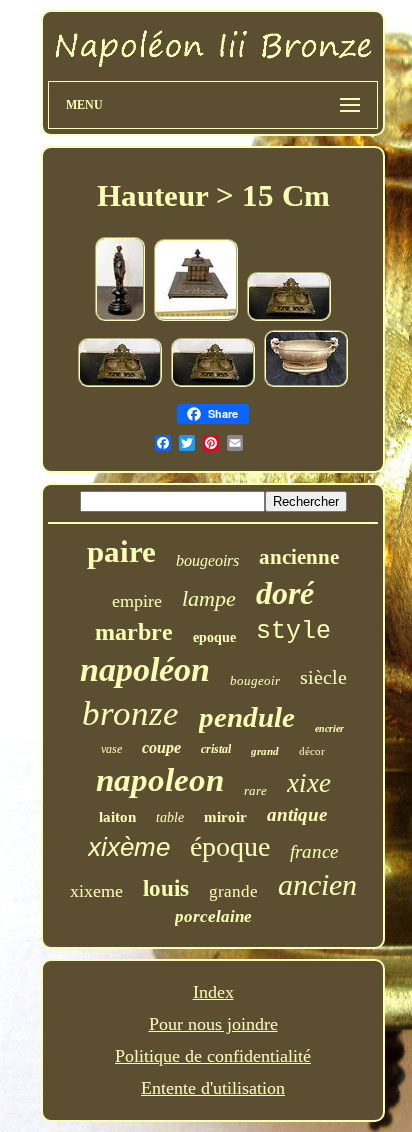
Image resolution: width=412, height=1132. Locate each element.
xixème (129, 847)
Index (213, 992)
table (170, 817)
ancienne (299, 557)
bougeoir (255, 680)
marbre (134, 632)
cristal (216, 749)
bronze (130, 713)
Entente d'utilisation (213, 1088)
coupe (161, 747)
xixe (309, 783)
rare (255, 790)
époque (230, 846)
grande (233, 891)
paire (121, 551)
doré (285, 593)
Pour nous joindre (213, 1024)
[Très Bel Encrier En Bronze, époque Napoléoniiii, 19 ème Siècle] (196, 317)
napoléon (145, 669)
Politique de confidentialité (213, 1056)
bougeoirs (207, 560)
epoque (214, 637)
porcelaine (213, 916)
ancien (317, 884)
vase (111, 749)
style (293, 631)
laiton (117, 817)
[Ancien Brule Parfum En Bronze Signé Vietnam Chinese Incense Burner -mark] (306, 383)
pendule (247, 717)
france (314, 851)
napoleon (160, 780)
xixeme (96, 891)
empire (137, 601)
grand (265, 751)
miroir (225, 817)
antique (297, 814)
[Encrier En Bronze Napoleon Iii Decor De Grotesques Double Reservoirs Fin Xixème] (289, 317)
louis (166, 888)
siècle (323, 677)
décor (312, 751)
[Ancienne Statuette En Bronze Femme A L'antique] (120, 317)
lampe (209, 598)
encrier (329, 728)
